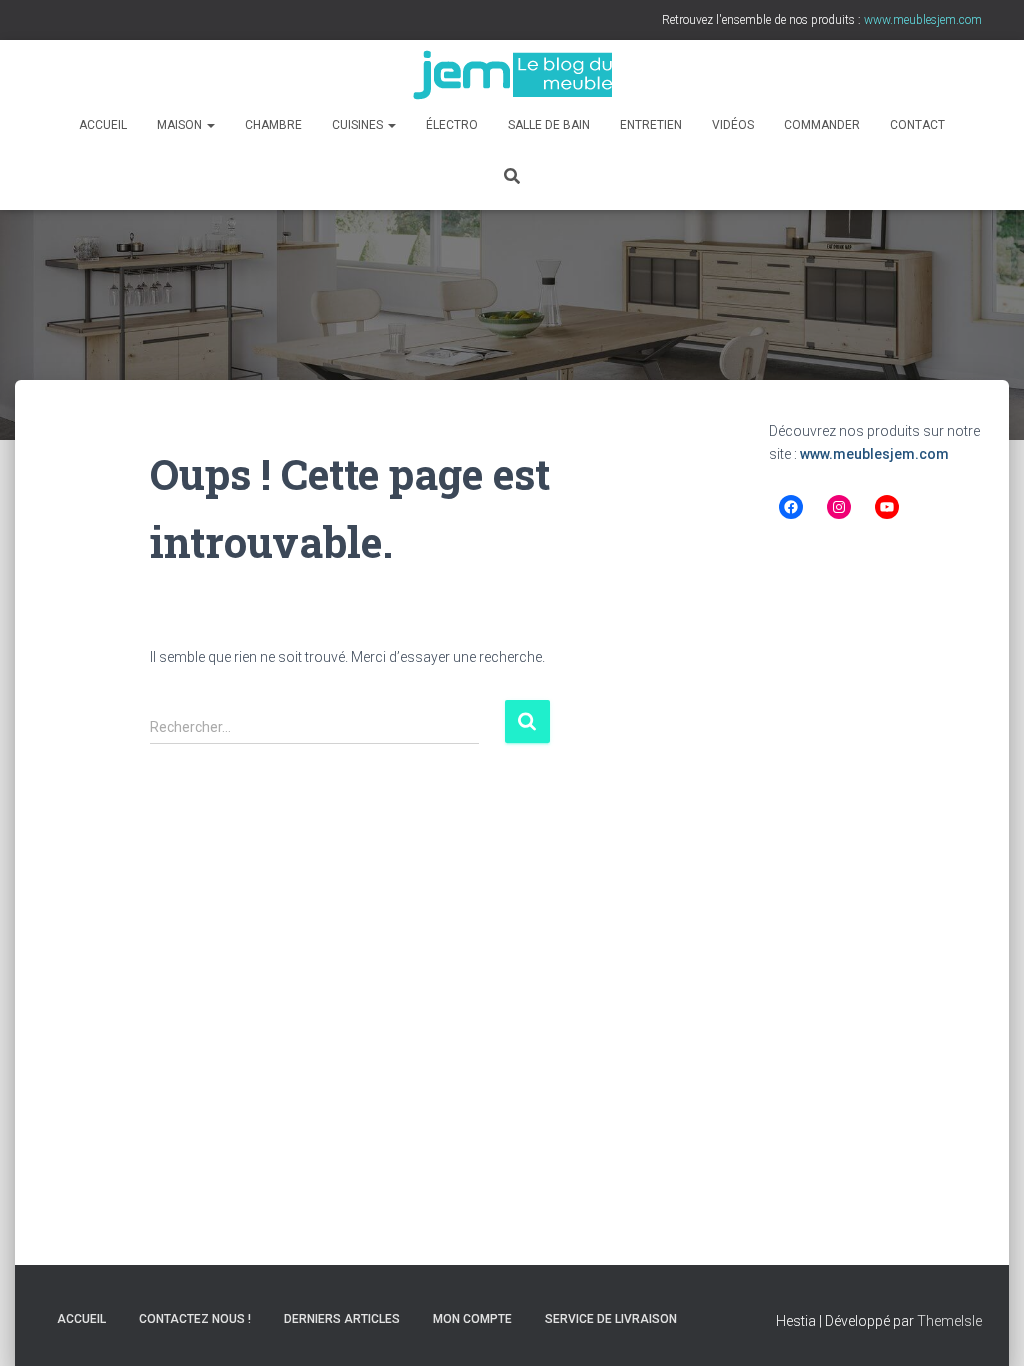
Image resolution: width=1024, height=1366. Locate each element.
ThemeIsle (949, 1321)
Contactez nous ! (195, 1319)
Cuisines (359, 125)
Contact (917, 125)
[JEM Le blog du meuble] (512, 75)
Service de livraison (611, 1319)
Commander (822, 125)
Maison (181, 125)
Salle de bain (549, 125)
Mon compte (472, 1319)
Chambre (273, 125)
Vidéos (733, 125)
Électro (452, 125)
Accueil (103, 125)
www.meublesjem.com (874, 454)
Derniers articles (342, 1319)
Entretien (651, 125)
